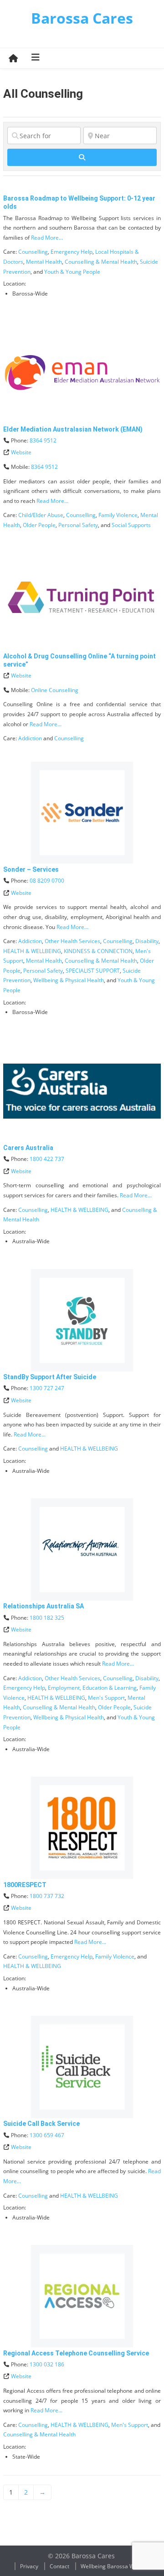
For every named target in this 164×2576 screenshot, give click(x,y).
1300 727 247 (47, 1388)
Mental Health (44, 262)
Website (21, 452)
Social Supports (131, 525)
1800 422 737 (47, 1159)
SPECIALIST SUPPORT (93, 971)
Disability (147, 941)
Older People (39, 525)
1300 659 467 (47, 2135)
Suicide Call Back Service (41, 2124)
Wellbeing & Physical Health (69, 980)
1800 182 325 (47, 1618)
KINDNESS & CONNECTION (98, 951)
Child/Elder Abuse (41, 515)
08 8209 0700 (47, 881)
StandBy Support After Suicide (50, 1377)
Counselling (33, 252)
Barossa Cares (82, 18)
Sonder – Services (31, 869)
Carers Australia (28, 1148)
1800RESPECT (25, 1885)
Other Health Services (72, 941)
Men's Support (106, 1698)
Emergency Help (72, 252)
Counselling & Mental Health (101, 262)
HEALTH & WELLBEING (32, 951)
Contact (59, 2566)
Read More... (47, 238)
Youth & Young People (72, 272)
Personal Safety (78, 525)
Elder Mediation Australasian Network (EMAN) (73, 429)
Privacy (29, 2566)
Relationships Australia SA (44, 1606)
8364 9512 (43, 440)
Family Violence (118, 515)
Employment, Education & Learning (92, 1688)
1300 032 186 (47, 2364)
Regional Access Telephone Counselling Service (76, 2353)
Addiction (30, 738)
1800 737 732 (47, 1896)
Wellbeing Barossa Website (115, 2566)
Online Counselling (55, 690)
